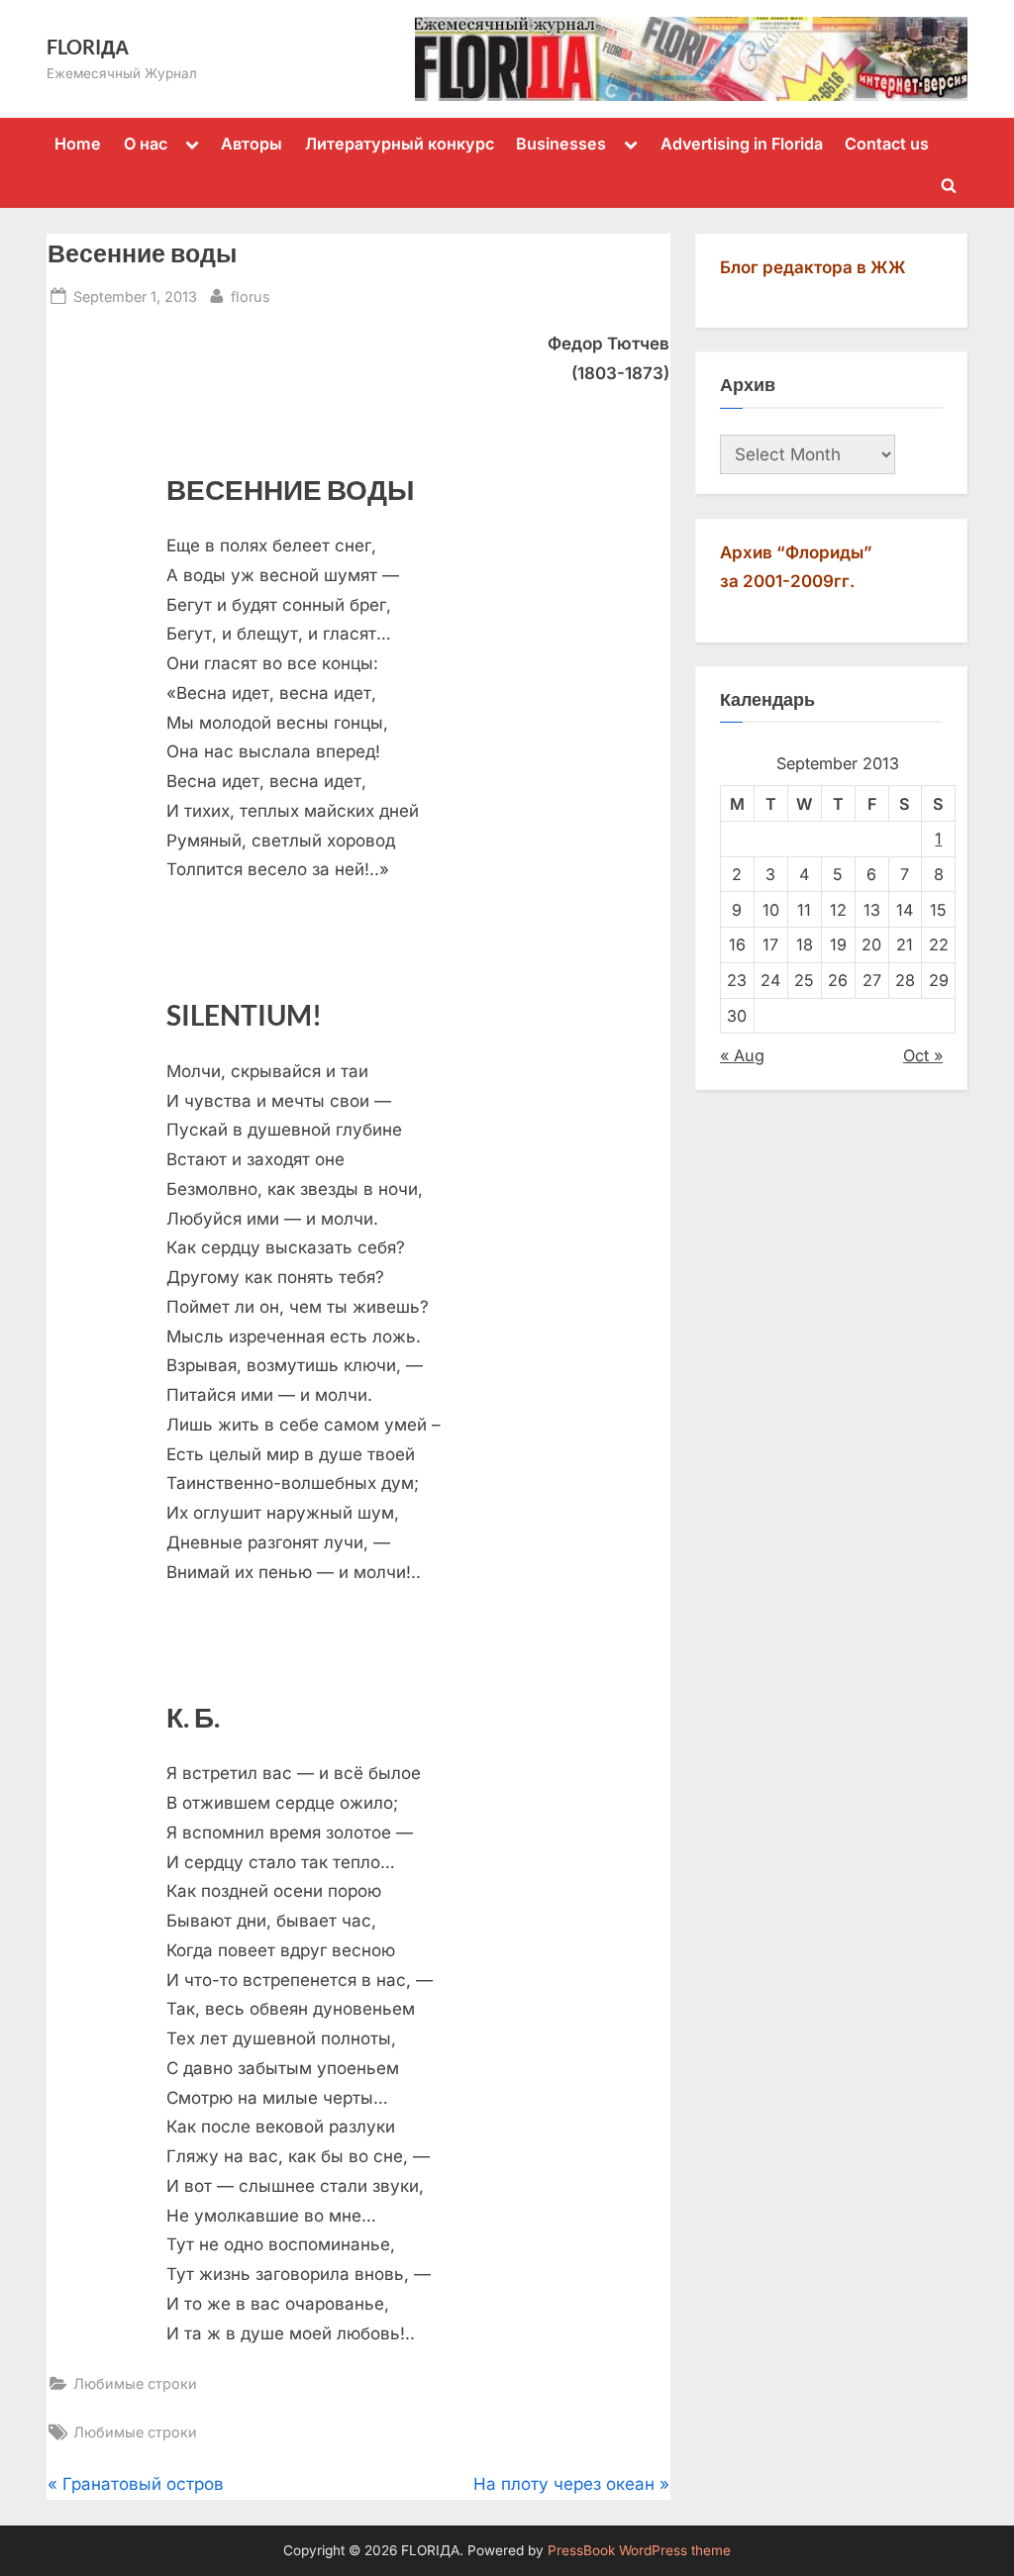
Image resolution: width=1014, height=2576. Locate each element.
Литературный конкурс (400, 144)
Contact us (887, 144)
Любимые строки (135, 2383)
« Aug (742, 1055)
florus (251, 296)
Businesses (561, 144)
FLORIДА (88, 47)
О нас (146, 144)
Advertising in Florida (742, 144)
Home (78, 144)
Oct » (923, 1055)
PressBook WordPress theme (639, 2550)
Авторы (252, 144)
